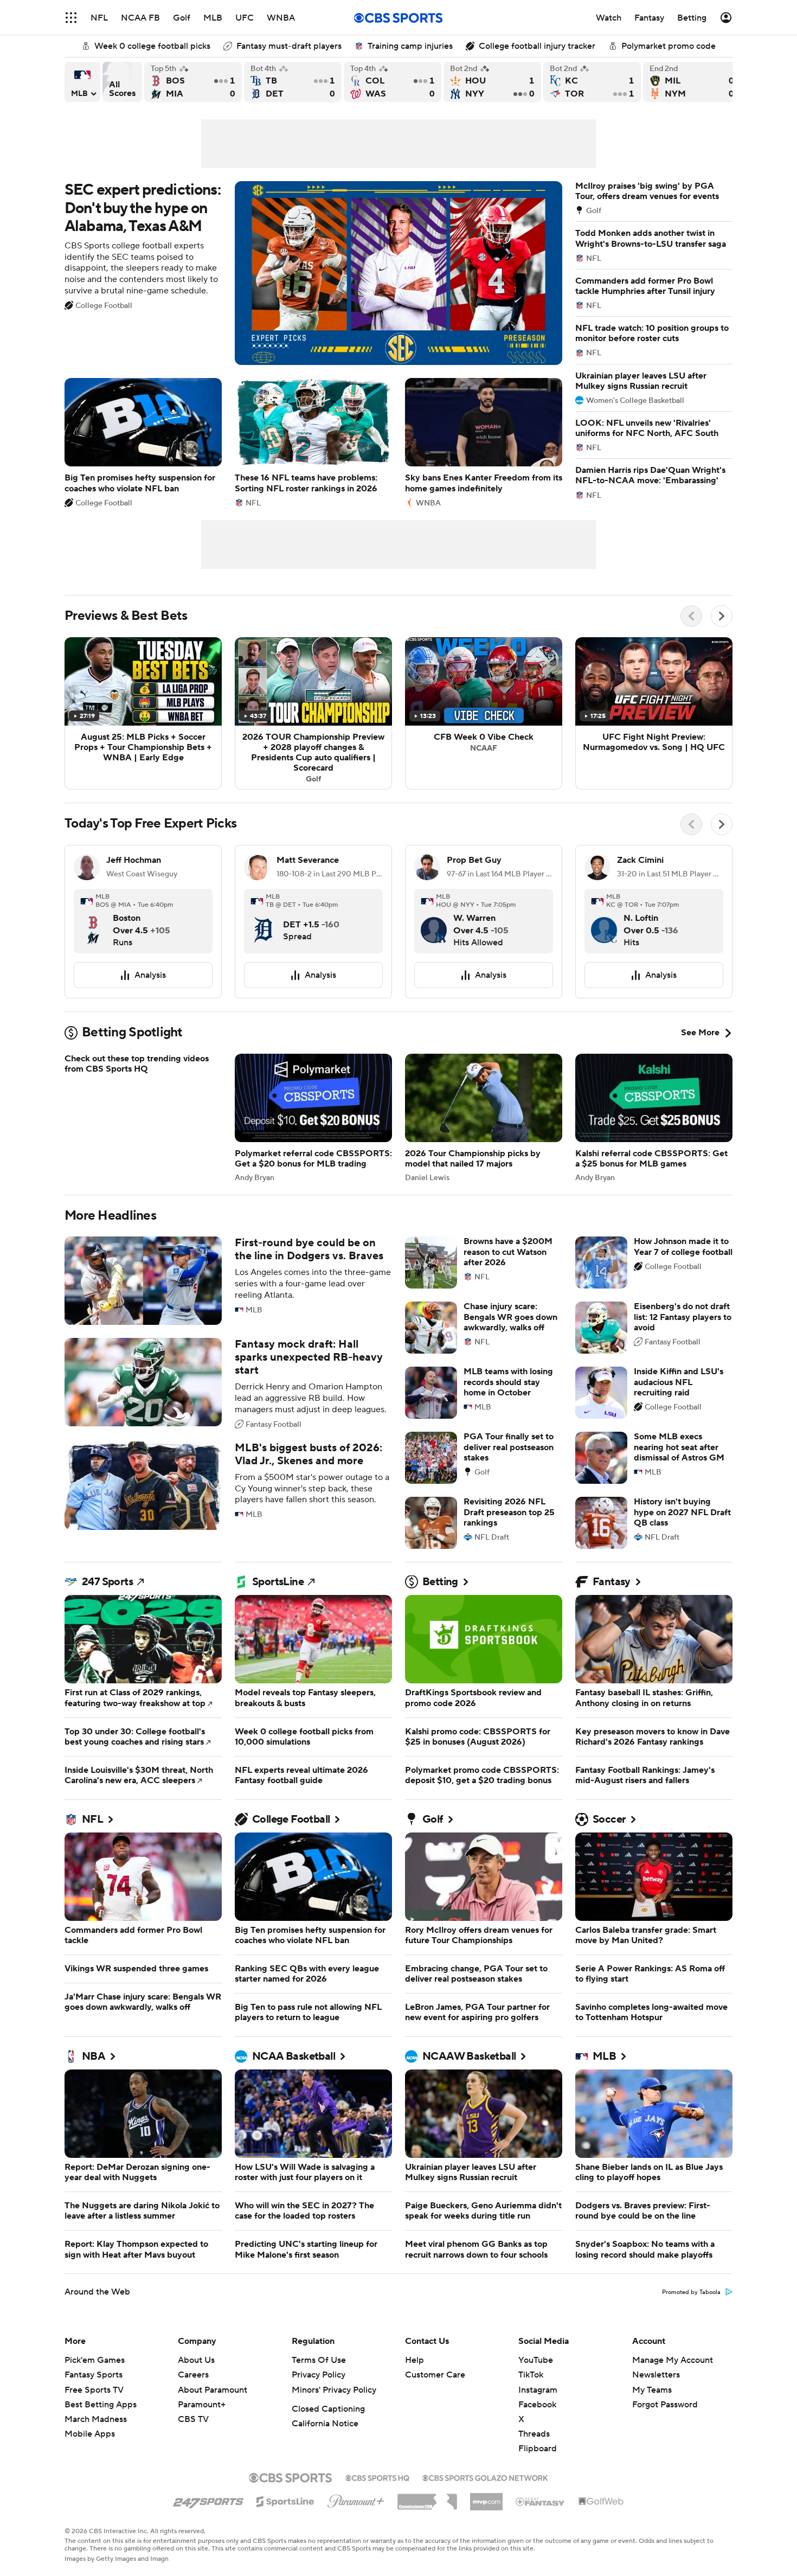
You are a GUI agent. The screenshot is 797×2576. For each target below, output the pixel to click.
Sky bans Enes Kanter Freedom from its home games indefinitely (484, 442)
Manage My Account (673, 2360)
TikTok (531, 2375)
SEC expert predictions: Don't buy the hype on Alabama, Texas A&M (313, 273)
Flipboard (538, 2449)
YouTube (536, 2360)
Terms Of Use (319, 2360)
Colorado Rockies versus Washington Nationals (393, 82)
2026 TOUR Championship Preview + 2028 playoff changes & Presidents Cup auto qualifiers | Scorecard (313, 714)
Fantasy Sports (94, 2375)
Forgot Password (665, 2405)
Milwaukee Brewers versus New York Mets (692, 82)
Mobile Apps (90, 2434)
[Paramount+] (356, 2499)
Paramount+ (202, 2405)
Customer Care (435, 2375)
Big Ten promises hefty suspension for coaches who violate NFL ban (143, 442)
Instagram (538, 2390)
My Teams (652, 2390)
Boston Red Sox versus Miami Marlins (193, 82)
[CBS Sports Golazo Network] (485, 2477)
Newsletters (656, 2375)
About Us (196, 2360)
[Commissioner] (427, 2498)
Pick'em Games (95, 2360)
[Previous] (691, 616)
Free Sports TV (94, 2390)
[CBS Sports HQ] (377, 2477)
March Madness (96, 2419)
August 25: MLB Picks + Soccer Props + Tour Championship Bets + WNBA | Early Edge (143, 714)
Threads (534, 2434)
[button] (71, 18)
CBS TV (193, 2419)
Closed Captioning (328, 2409)
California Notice (325, 2424)
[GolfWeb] (601, 2502)
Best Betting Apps (101, 2405)
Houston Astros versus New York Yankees (492, 82)
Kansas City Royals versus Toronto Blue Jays (592, 82)
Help (414, 2360)
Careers (193, 2375)
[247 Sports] (208, 2500)
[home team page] (93, 920)
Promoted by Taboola (691, 2292)
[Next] (722, 616)
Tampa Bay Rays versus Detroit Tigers (293, 82)
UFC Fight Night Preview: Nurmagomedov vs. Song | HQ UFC (654, 714)
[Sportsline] (285, 2500)
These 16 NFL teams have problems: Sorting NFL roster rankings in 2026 (313, 442)
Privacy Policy (319, 2375)
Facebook (537, 2405)
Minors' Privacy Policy (334, 2390)
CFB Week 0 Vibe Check (484, 714)
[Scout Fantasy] (541, 2501)
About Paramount (213, 2390)
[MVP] (486, 2497)
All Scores (122, 82)
